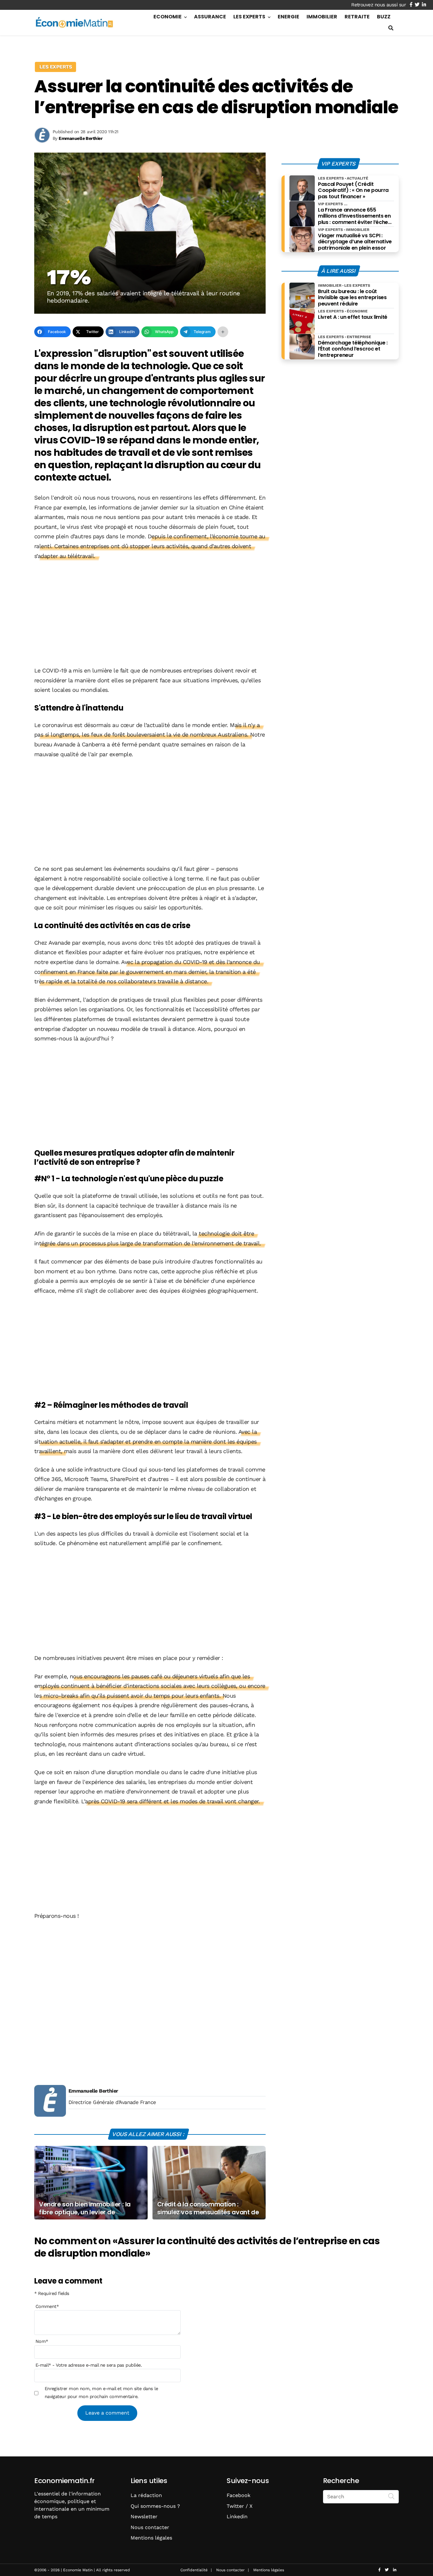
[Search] (391, 2496)
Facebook (239, 2495)
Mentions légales (151, 2538)
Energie (288, 17)
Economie (168, 17)
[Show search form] (391, 28)
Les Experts (249, 17)
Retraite (357, 17)
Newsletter (144, 2517)
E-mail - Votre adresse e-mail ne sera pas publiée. (89, 2365)
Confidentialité (194, 2570)
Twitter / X (240, 2506)
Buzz (384, 17)
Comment (47, 2306)
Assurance (210, 17)
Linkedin (237, 2517)
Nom (42, 2341)
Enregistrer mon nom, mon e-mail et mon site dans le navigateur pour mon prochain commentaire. (101, 2392)
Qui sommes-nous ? (155, 2506)
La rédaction (146, 2495)
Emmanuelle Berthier (93, 2091)
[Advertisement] (150, 614)
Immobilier (322, 17)
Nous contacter (150, 2527)
